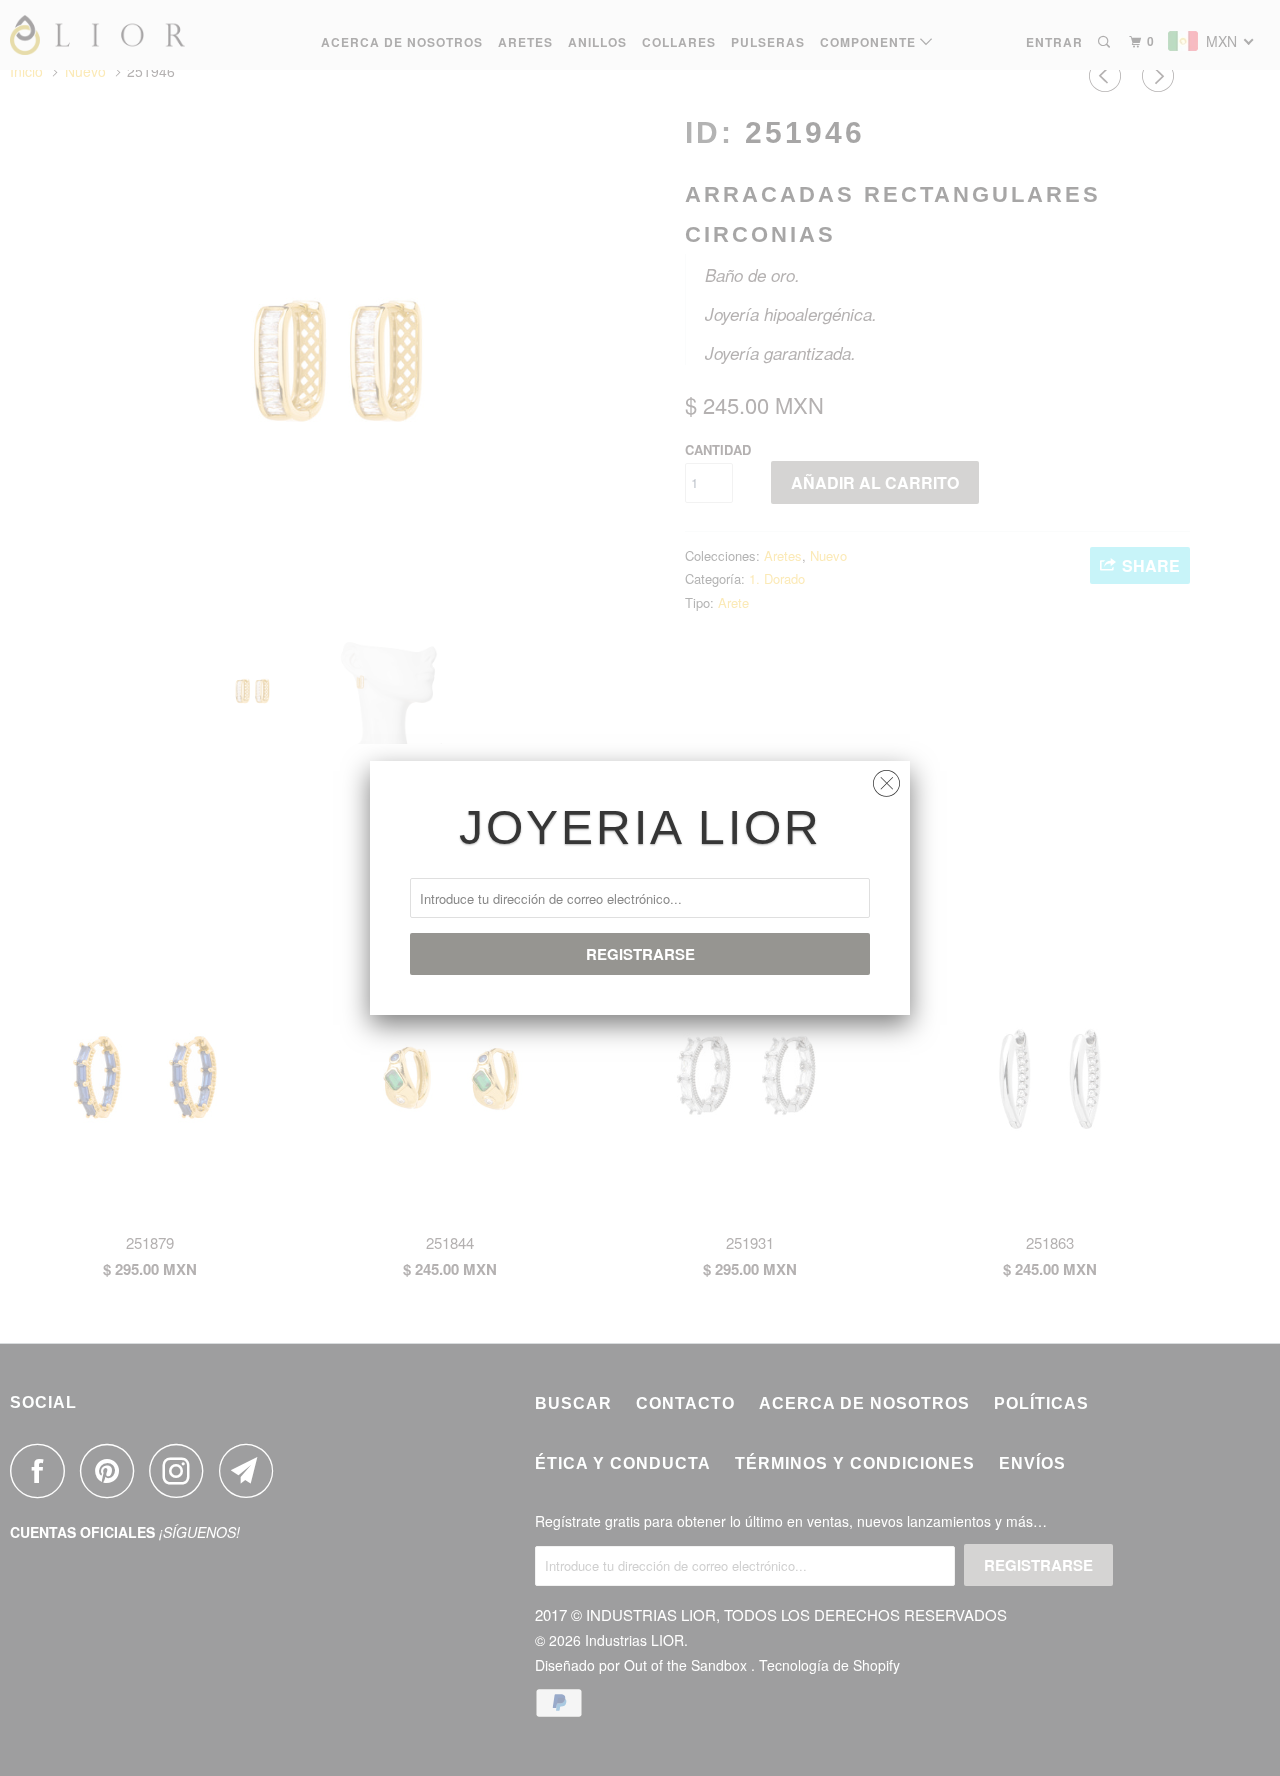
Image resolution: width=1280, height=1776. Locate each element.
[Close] (886, 778)
